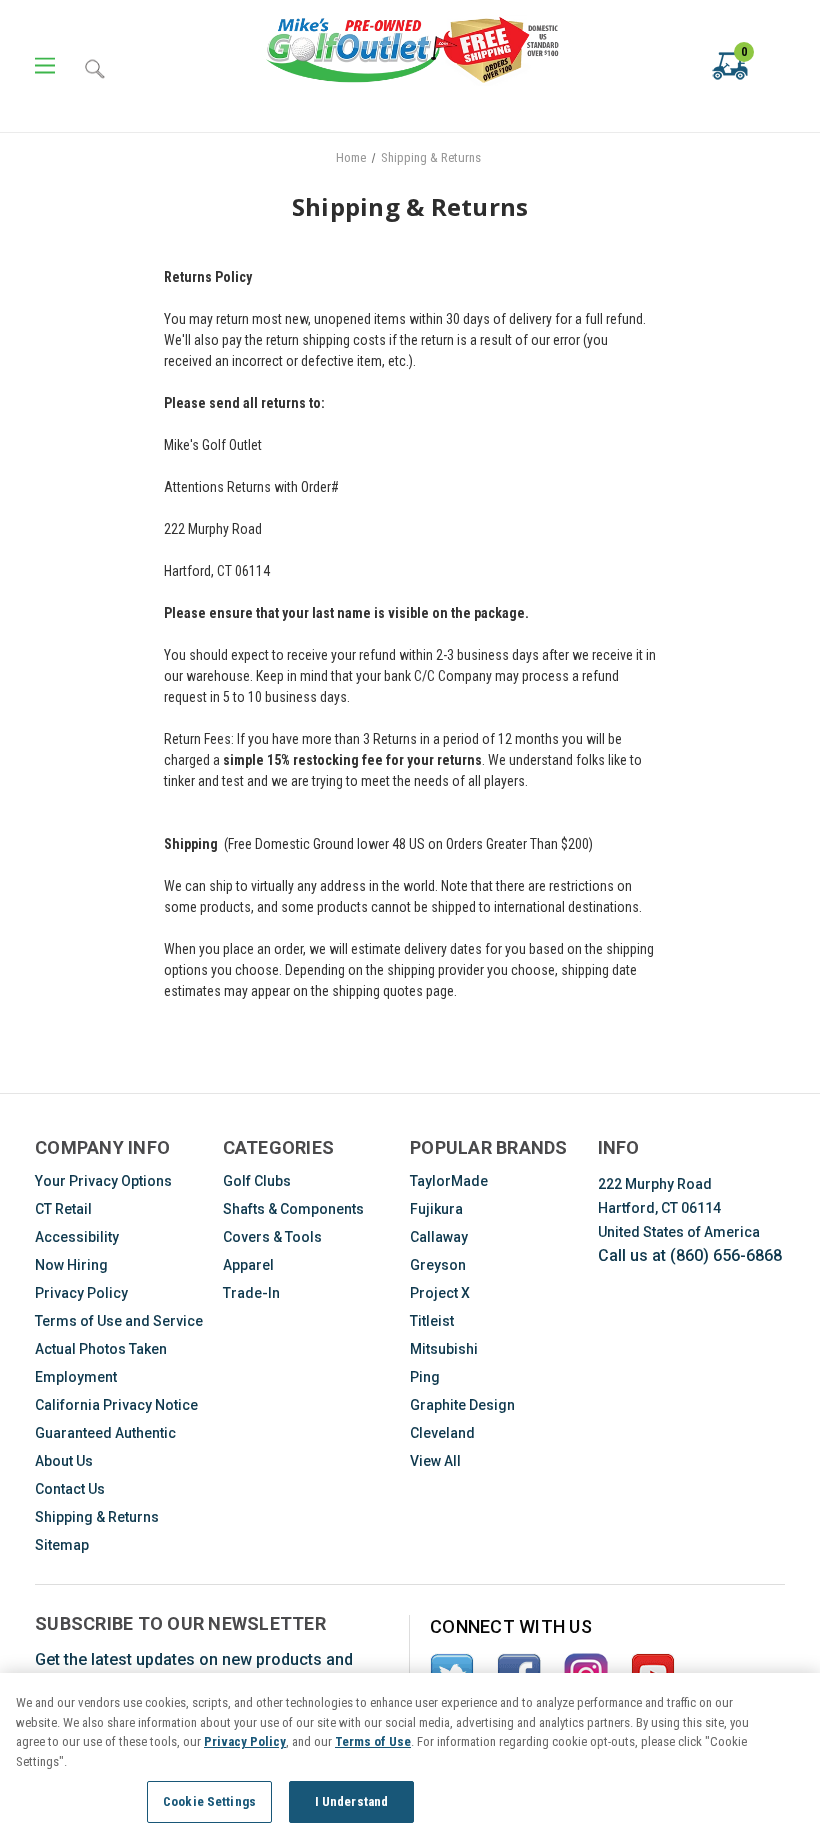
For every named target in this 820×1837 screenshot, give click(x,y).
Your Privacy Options (103, 1181)
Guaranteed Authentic (105, 1433)
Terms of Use (373, 1741)
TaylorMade (449, 1181)
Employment (76, 1377)
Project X (440, 1293)
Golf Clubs (257, 1181)
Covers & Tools (272, 1237)
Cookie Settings (209, 1801)
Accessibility (77, 1237)
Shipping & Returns (97, 1517)
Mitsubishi (444, 1349)
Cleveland (442, 1433)
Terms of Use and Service (119, 1321)
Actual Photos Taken (101, 1349)
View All (435, 1461)
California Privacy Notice (116, 1405)
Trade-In (251, 1293)
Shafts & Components (293, 1209)
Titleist (432, 1321)
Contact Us (70, 1489)
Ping (425, 1377)
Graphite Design (462, 1405)
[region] (410, 1755)
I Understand (352, 1801)
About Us (64, 1461)
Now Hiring (71, 1265)
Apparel (248, 1265)
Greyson (438, 1265)
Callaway (439, 1237)
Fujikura (436, 1209)
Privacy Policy (81, 1293)
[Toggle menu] (45, 66)
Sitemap (62, 1545)
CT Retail (63, 1209)
